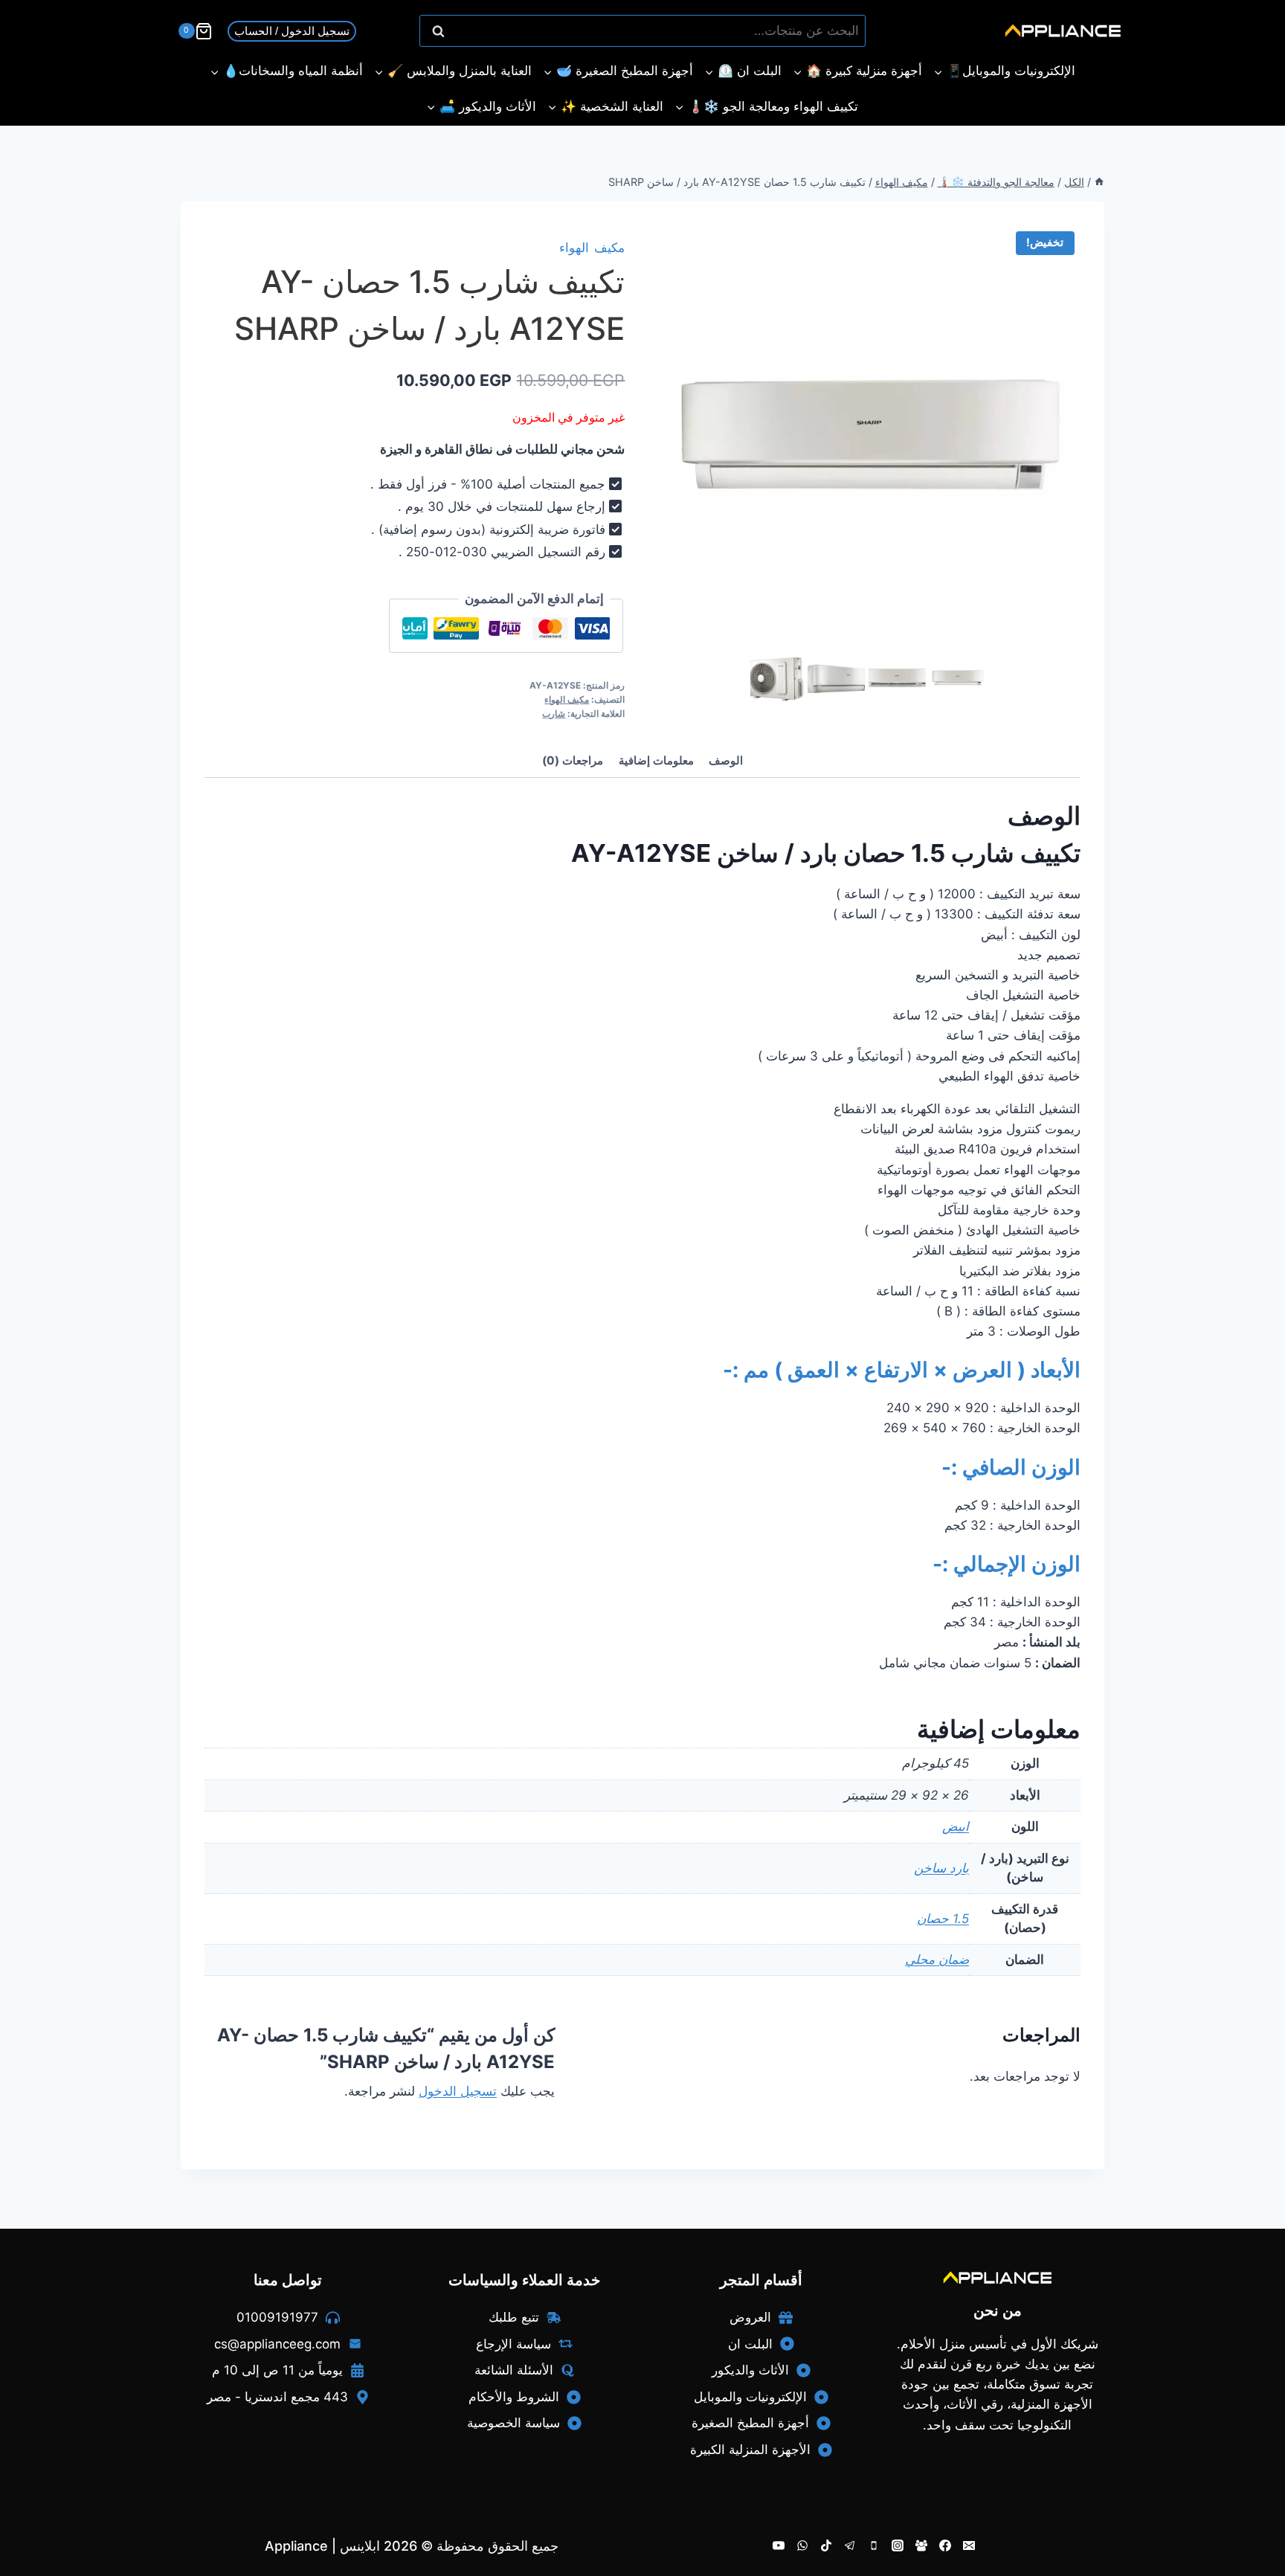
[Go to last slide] (757, 678)
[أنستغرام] (898, 2546)
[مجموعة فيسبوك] (921, 2546)
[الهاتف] (874, 2546)
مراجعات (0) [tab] (573, 760)
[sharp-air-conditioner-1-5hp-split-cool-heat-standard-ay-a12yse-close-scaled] (870, 435)
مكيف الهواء (592, 248)
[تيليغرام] (850, 2546)
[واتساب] (802, 2546)
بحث (847, 31)
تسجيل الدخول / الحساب (292, 31)
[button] (962, 678)
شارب (554, 714)
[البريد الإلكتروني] (969, 2546)
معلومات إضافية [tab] (656, 760)
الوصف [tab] (726, 760)
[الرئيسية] (1099, 182)
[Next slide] (983, 678)
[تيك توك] (826, 2546)
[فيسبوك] (945, 2546)
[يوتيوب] (779, 2546)
